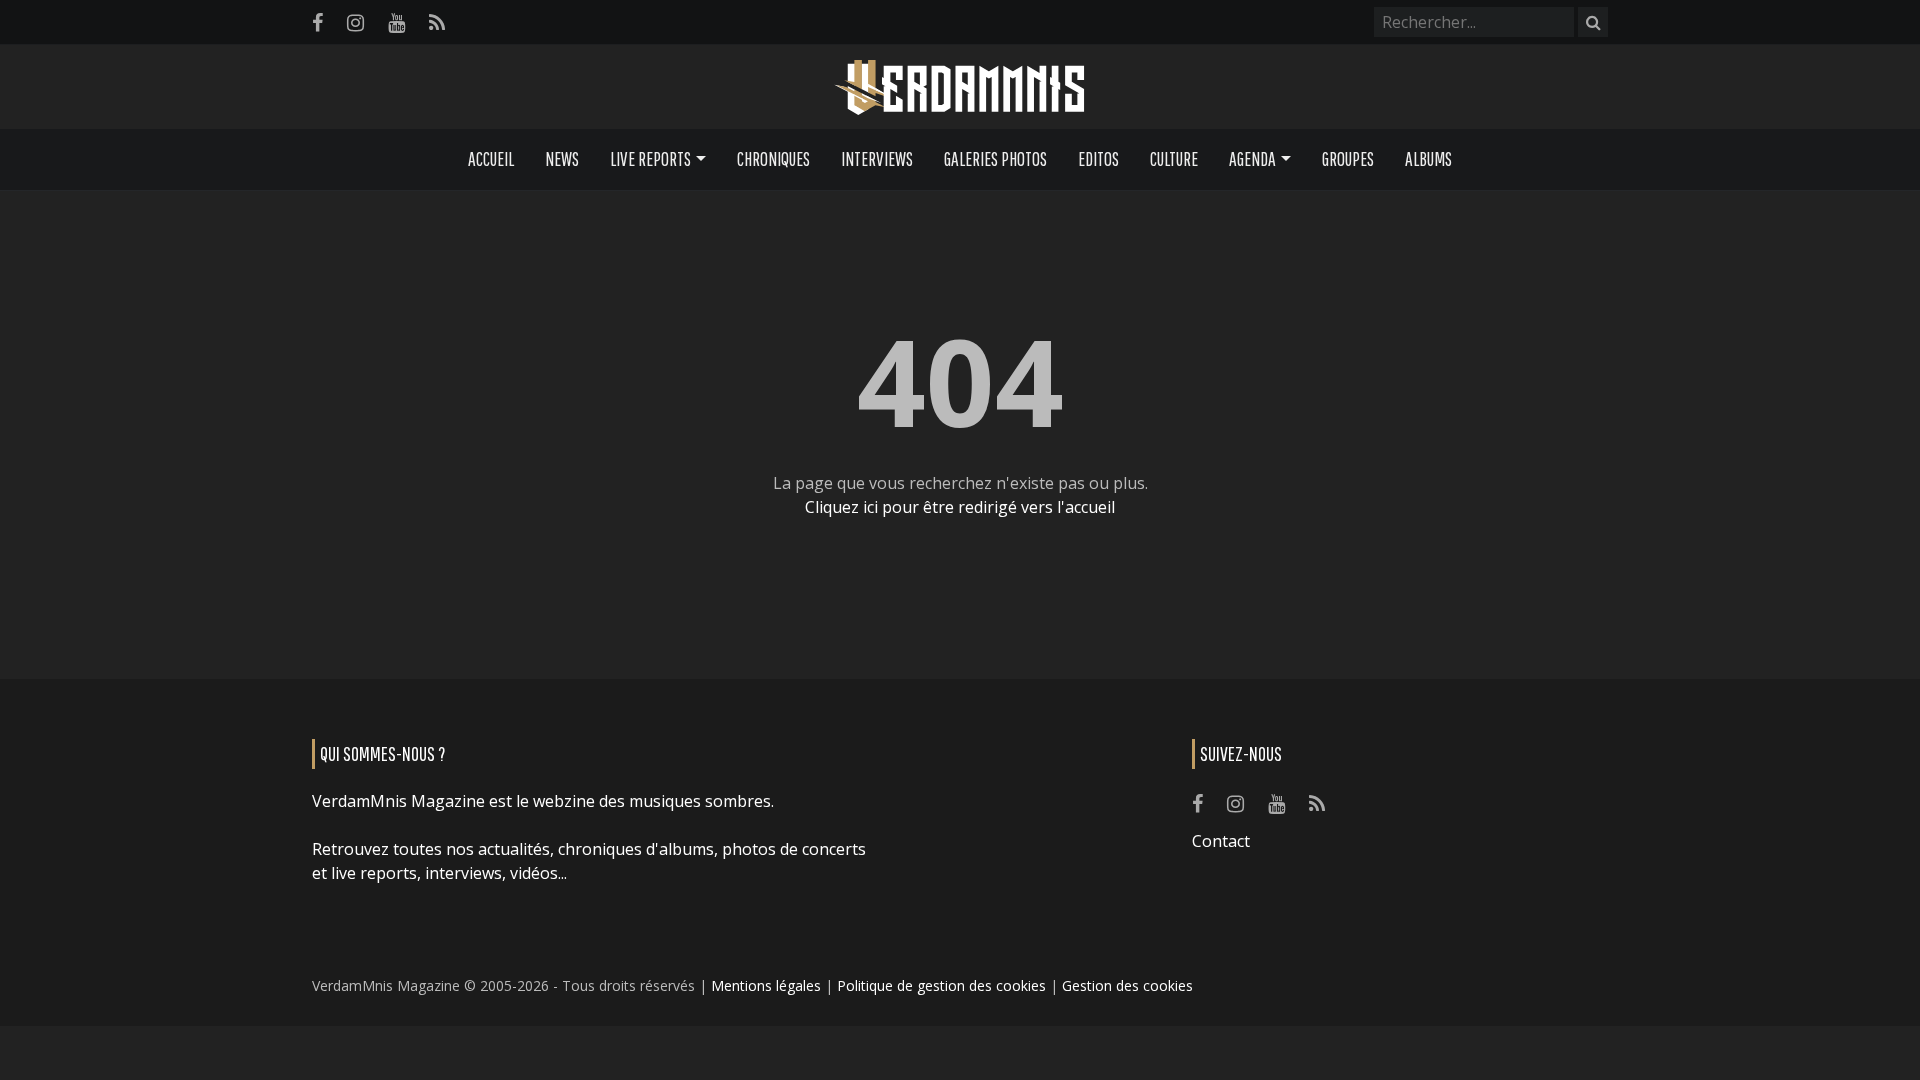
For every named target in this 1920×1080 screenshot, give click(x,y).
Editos (1098, 159)
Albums (1428, 159)
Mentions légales (766, 985)
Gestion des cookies (1127, 985)
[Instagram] (355, 22)
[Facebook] (317, 22)
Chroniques (773, 159)
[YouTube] (396, 22)
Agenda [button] (1252, 159)
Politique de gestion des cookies (941, 985)
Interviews (877, 159)
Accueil (491, 159)
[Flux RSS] (437, 22)
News (562, 159)
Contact (1221, 841)
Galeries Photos (995, 159)
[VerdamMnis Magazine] (960, 88)
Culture (1174, 159)
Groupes (1348, 159)
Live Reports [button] (650, 159)
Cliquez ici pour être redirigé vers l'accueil (960, 507)
